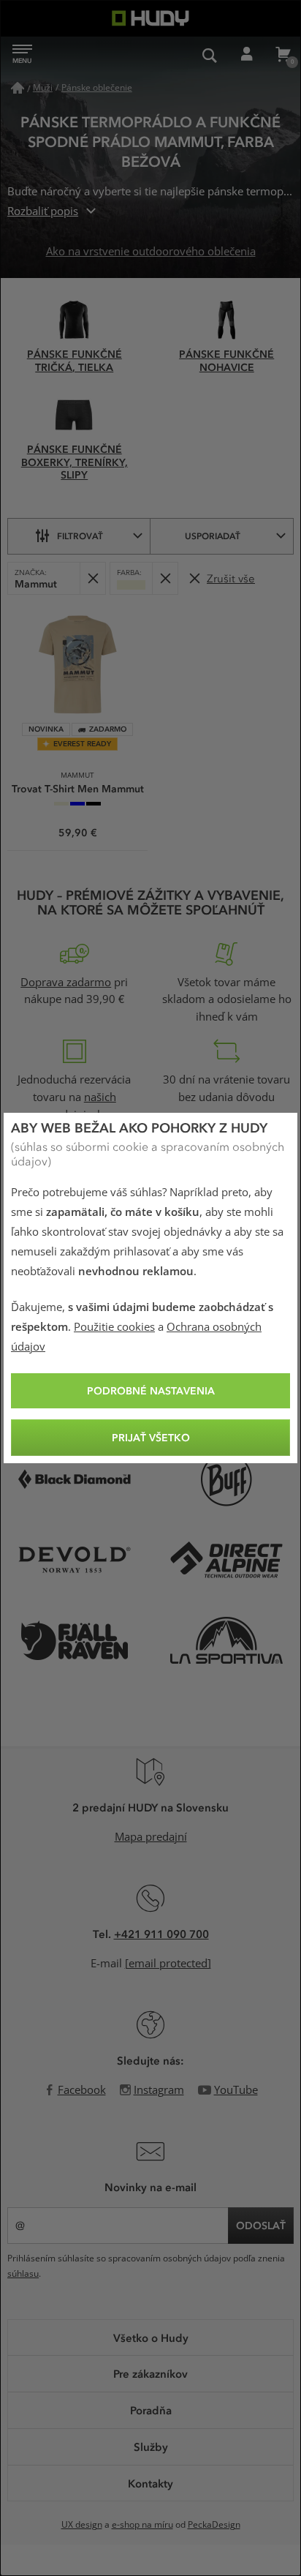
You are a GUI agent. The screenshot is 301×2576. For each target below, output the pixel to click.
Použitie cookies (114, 1327)
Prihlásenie (246, 55)
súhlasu (23, 2274)
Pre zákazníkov (150, 2373)
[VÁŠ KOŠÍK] (283, 55)
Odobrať (92, 578)
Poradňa (151, 2410)
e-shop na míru (142, 2525)
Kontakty (150, 2483)
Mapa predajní (151, 1837)
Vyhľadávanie (210, 55)
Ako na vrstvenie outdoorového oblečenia (151, 252)
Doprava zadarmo (66, 983)
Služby (151, 2447)
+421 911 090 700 (161, 1934)
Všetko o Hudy (151, 2337)
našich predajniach (80, 1106)
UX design (82, 2525)
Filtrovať (80, 536)
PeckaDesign (214, 2525)
